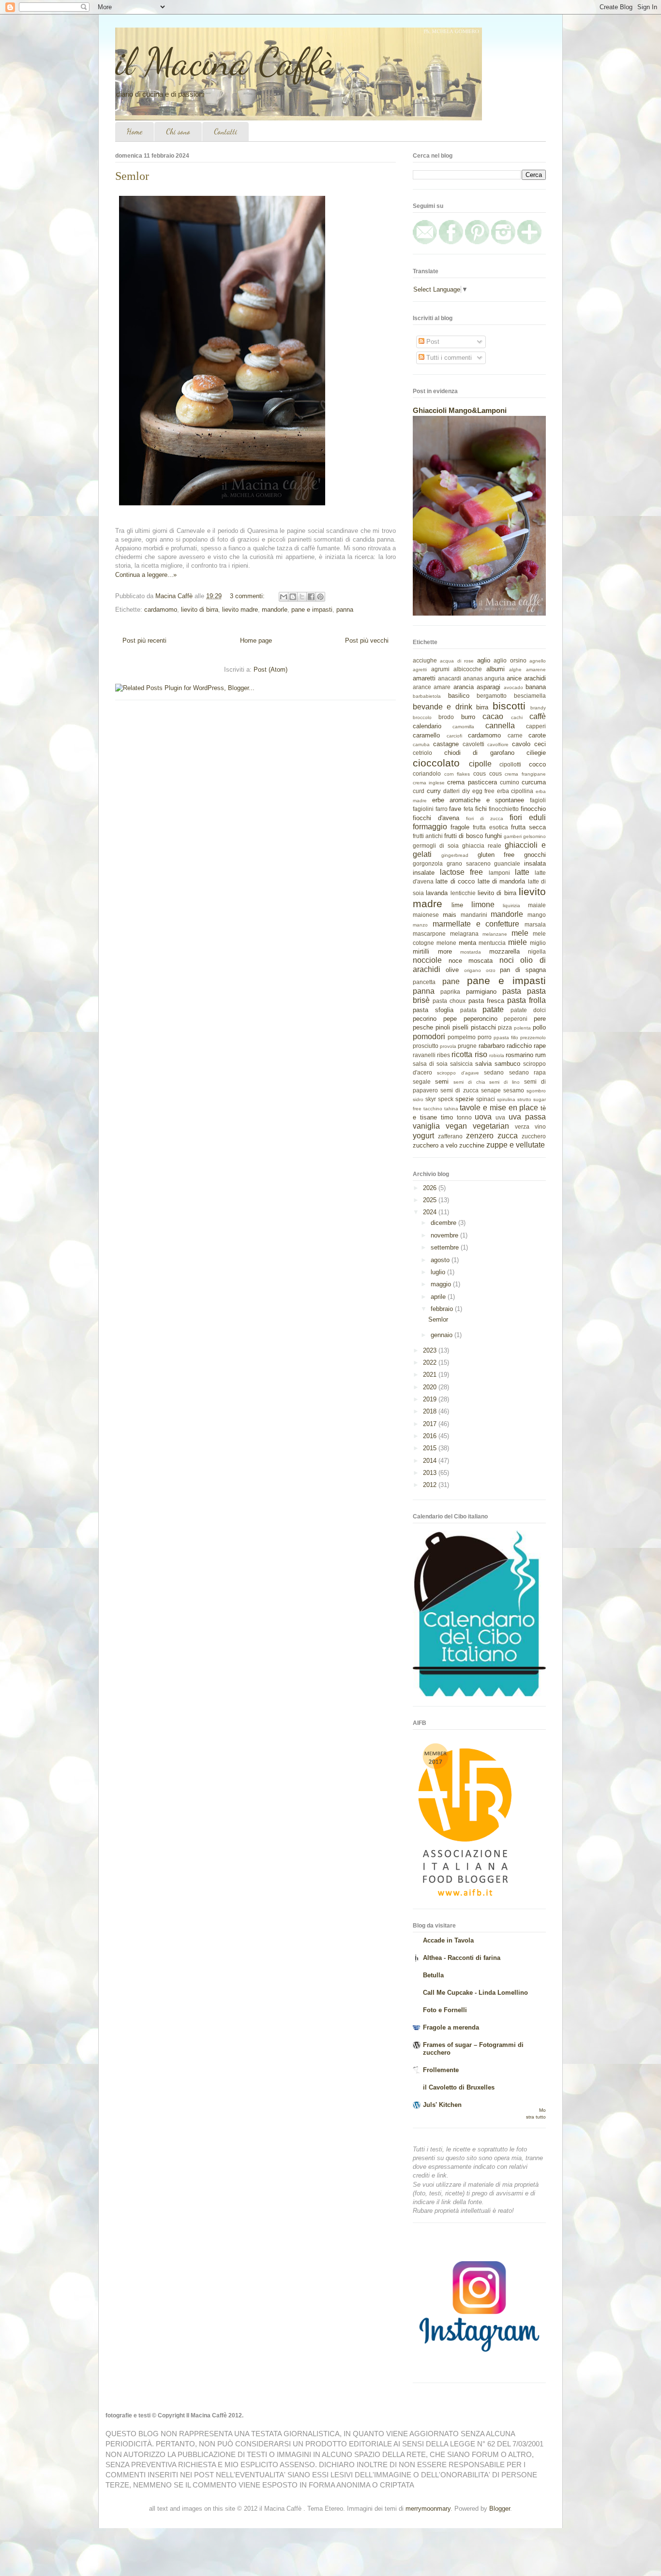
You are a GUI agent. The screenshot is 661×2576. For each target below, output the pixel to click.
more (445, 951)
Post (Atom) (270, 670)
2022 (431, 1362)
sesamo (514, 1090)
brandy (538, 708)
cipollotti (510, 764)
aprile (439, 1297)
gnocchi (535, 855)
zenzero (480, 1136)
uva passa (527, 1117)
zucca (508, 1136)
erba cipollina (515, 791)
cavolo (521, 744)
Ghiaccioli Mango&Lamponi (460, 410)
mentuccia (492, 943)
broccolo (422, 717)
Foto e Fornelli (445, 2010)
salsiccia (461, 1064)
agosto (441, 1260)
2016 (431, 1436)
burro (468, 717)
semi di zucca (459, 1090)
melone (446, 943)
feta (468, 809)
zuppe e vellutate (516, 1145)
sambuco (507, 1064)
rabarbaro (492, 1046)
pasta (512, 991)
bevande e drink (443, 707)
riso (481, 1054)
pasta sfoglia (433, 1010)
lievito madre (240, 610)
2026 (431, 1188)
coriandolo (427, 773)
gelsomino (534, 836)
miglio (538, 943)
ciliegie (536, 753)
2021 (431, 1375)
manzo (420, 925)
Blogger (500, 2509)
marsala (535, 924)
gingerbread (455, 855)
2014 (431, 1461)
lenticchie (463, 893)
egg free (484, 791)
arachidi (535, 678)
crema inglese (429, 783)
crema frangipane (525, 774)
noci (507, 960)
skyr (431, 1099)
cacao (493, 716)
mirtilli (421, 951)
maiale (537, 905)
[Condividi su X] (302, 597)
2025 (431, 1200)
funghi (493, 836)
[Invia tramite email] (284, 597)
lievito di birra (200, 610)
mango (537, 915)
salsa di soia (430, 1064)
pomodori (429, 1037)
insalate (424, 873)
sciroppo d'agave (458, 1073)
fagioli (538, 800)
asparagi (488, 687)
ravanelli (424, 1055)
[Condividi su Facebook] (311, 597)
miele (518, 942)
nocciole (427, 960)
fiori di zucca (485, 818)
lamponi (499, 873)
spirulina (506, 1099)
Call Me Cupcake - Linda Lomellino (475, 1993)
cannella (500, 726)
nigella (537, 951)
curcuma (534, 782)
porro (485, 1037)
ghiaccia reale (482, 846)
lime (457, 905)
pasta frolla (526, 1000)
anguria (495, 678)
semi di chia (469, 1082)
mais (450, 915)
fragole (460, 827)
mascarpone (429, 934)
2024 (431, 1212)
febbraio (443, 1309)
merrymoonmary (428, 2509)
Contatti (225, 131)
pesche (423, 1027)
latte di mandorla (502, 881)
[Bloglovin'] (529, 242)
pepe (450, 1019)
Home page (256, 640)
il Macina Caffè (224, 61)
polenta (522, 1028)
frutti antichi (428, 836)
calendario (427, 726)
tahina (451, 1109)
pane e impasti (312, 610)
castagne (446, 744)
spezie (465, 1099)
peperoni (516, 1019)
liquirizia (511, 905)
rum (541, 1055)
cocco (537, 764)
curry (434, 791)
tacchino (433, 1109)
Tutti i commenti (448, 358)
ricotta (462, 1054)
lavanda (437, 893)
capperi (536, 726)
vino (540, 1126)
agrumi (440, 669)
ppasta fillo (506, 1038)
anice (514, 678)
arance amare (432, 687)
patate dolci (528, 1010)
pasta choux (449, 1001)
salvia (483, 1064)
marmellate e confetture (476, 924)
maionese (426, 915)
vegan (456, 1126)
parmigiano (481, 992)
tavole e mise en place (499, 1108)
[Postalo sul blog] (293, 597)
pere (540, 1019)
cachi (517, 717)
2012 (431, 1485)
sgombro (536, 1091)
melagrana (464, 934)
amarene (536, 670)
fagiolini (423, 809)
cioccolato (436, 763)
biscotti (509, 706)
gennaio (443, 1335)
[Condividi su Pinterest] (320, 597)
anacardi (450, 678)
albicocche (468, 669)
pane (451, 981)
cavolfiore (498, 744)
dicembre (444, 1223)
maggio (442, 1284)
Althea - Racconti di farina (462, 1958)
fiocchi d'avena (436, 818)
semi (442, 1082)
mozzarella (504, 951)
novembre (445, 1235)
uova (483, 1117)
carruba (421, 744)
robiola (497, 1055)
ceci (540, 744)
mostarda (471, 952)
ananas (473, 678)
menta (467, 943)
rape (540, 1046)
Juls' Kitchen (442, 2105)
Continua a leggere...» (146, 575)
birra (482, 707)
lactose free (461, 872)
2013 (431, 1473)
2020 (431, 1387)
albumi (496, 669)
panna (345, 610)
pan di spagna (523, 970)
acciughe (425, 660)
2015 (431, 1448)
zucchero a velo (435, 1145)
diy (466, 791)
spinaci (486, 1099)
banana (536, 687)
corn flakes (457, 774)
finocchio (533, 809)
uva (500, 1117)
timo (447, 1117)
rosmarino (519, 1055)
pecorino (425, 1019)
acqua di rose (457, 661)
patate (493, 1009)
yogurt (423, 1136)
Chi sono (178, 131)
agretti (420, 670)
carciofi (454, 736)
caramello (426, 735)
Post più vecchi (367, 640)
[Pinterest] (477, 242)
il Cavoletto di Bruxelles (459, 2087)
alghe (515, 670)
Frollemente (441, 2070)
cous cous (488, 773)
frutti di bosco (463, 836)
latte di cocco (455, 881)
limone (483, 905)
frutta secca (528, 827)
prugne (467, 1046)
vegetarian (491, 1126)
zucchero (534, 1136)
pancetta (424, 982)
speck (446, 1099)
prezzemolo (533, 1038)
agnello (538, 661)
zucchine (472, 1145)
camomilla (463, 727)
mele (520, 933)
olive (452, 970)
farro (442, 809)
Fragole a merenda (451, 2027)
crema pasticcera (472, 782)
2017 (431, 1424)
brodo (446, 717)
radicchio (519, 1046)
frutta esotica (490, 827)
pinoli (443, 1027)
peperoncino (481, 1019)
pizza (505, 1027)
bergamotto (492, 696)
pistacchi (483, 1027)
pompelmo (462, 1037)
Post (432, 342)
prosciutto (426, 1046)
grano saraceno (469, 863)
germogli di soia (436, 846)
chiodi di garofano (479, 753)
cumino (510, 782)
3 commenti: (248, 596)
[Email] (425, 242)
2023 (431, 1350)
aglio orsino (510, 660)
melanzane (495, 934)
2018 (431, 1411)
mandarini (474, 915)
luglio (439, 1272)
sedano (494, 1072)
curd (419, 791)
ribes (443, 1055)
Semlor (132, 176)
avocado (513, 687)
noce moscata (471, 961)
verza (522, 1126)
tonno (464, 1117)
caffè (538, 716)
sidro (418, 1099)
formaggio (430, 827)
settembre (446, 1247)
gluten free (496, 855)
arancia (464, 687)
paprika (450, 992)
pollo (539, 1027)
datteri (451, 791)
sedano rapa (527, 1072)
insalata (535, 863)
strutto (524, 1099)
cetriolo (422, 753)
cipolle (480, 764)
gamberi (513, 836)
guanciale (507, 863)
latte (522, 872)
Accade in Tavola (448, 1940)
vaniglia (426, 1126)
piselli (460, 1027)
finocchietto (504, 809)
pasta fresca (486, 1001)
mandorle (275, 610)
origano (473, 970)
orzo (491, 970)
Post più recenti (144, 640)
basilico (459, 696)
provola (448, 1046)
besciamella (530, 696)
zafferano (450, 1136)
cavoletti (473, 744)
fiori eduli (528, 817)
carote (537, 735)
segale (422, 1082)
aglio (484, 660)
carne (515, 735)
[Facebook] (451, 242)
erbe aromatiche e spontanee (478, 800)
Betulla (433, 1975)
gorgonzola (428, 863)
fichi (481, 809)
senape (491, 1090)
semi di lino (504, 1082)
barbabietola (427, 696)
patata (468, 1010)
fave (455, 809)
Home (135, 131)
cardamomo (161, 610)
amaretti (424, 678)
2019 (431, 1399)
